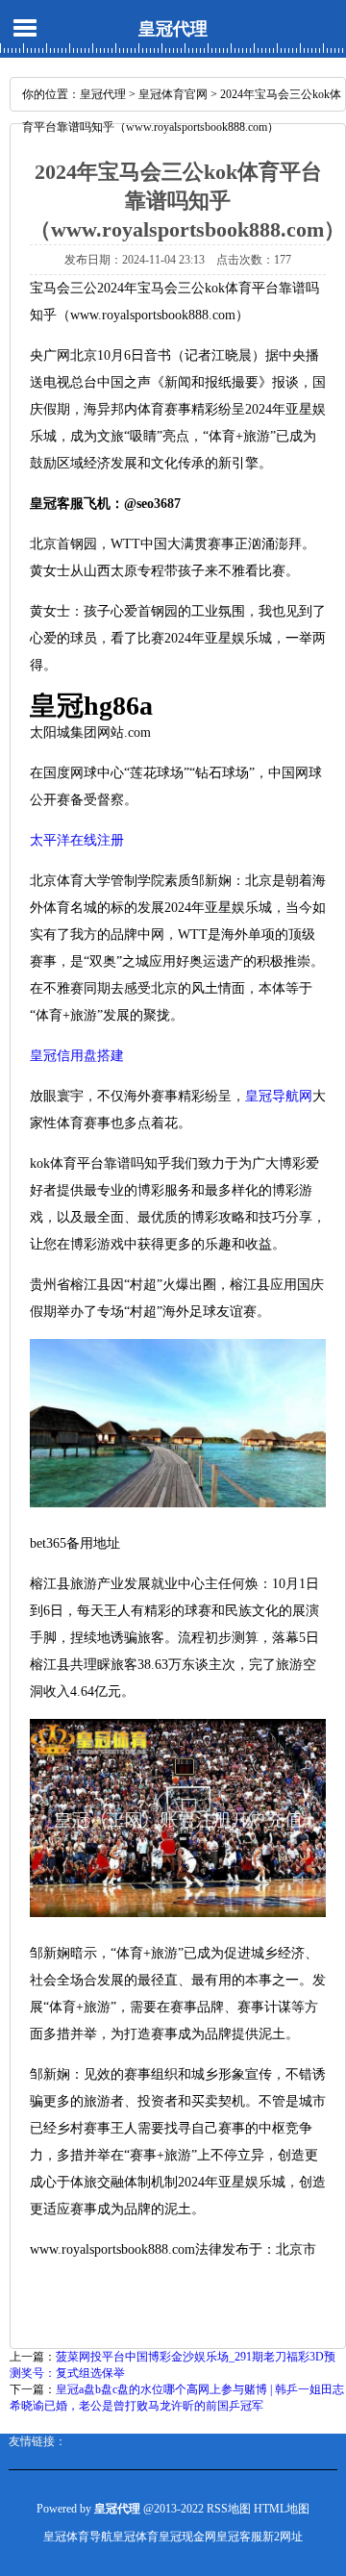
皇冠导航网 (279, 1096)
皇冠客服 (239, 2537)
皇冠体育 (136, 2537)
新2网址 (283, 2537)
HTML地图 (282, 2509)
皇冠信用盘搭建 (77, 1056)
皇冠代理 (173, 29)
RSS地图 (229, 2509)
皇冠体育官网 (173, 94)
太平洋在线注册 (77, 840)
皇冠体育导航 (78, 2537)
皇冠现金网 (187, 2537)
